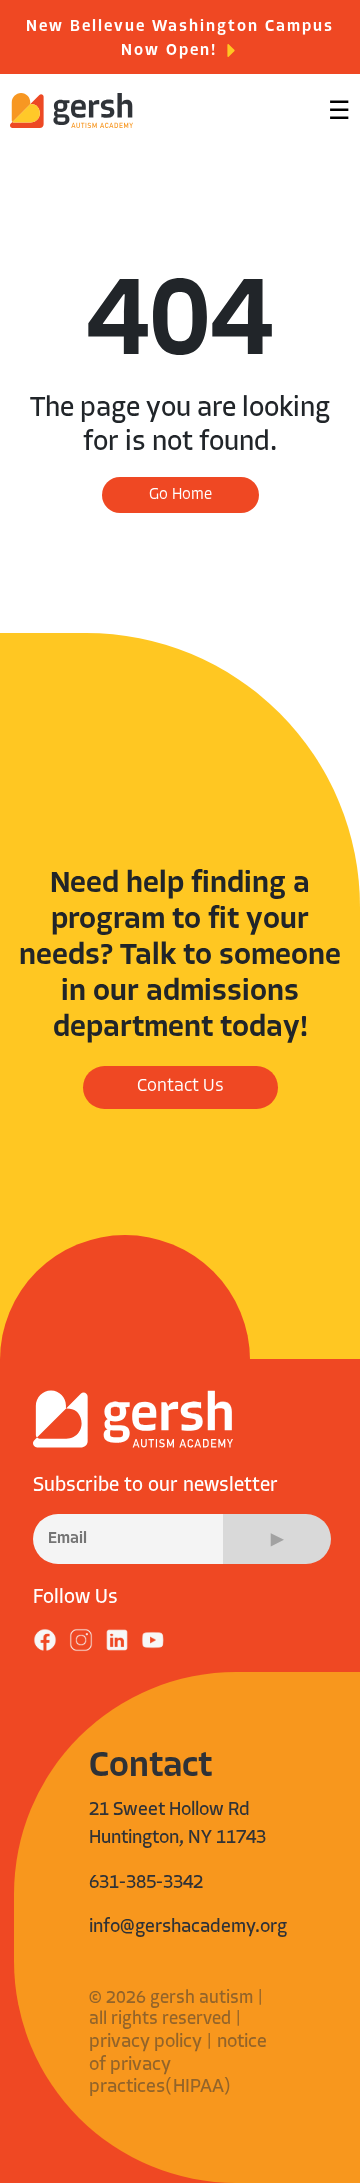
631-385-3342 (146, 1883)
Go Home (180, 495)
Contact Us (180, 1087)
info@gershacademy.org (188, 1927)
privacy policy (145, 2042)
